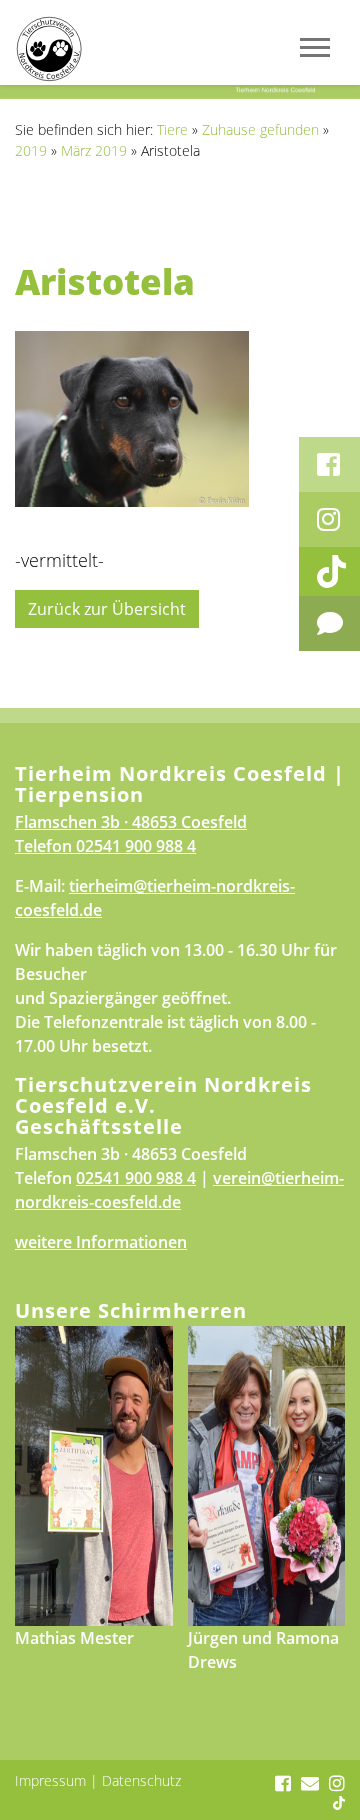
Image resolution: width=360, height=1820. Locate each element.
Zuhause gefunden (260, 129)
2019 (31, 150)
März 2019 (94, 150)
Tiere (172, 129)
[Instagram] (329, 519)
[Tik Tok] (329, 571)
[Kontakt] (329, 623)
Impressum (50, 1780)
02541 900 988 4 (136, 846)
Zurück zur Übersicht (107, 609)
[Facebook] (329, 464)
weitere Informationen (101, 1242)
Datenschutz (141, 1780)
